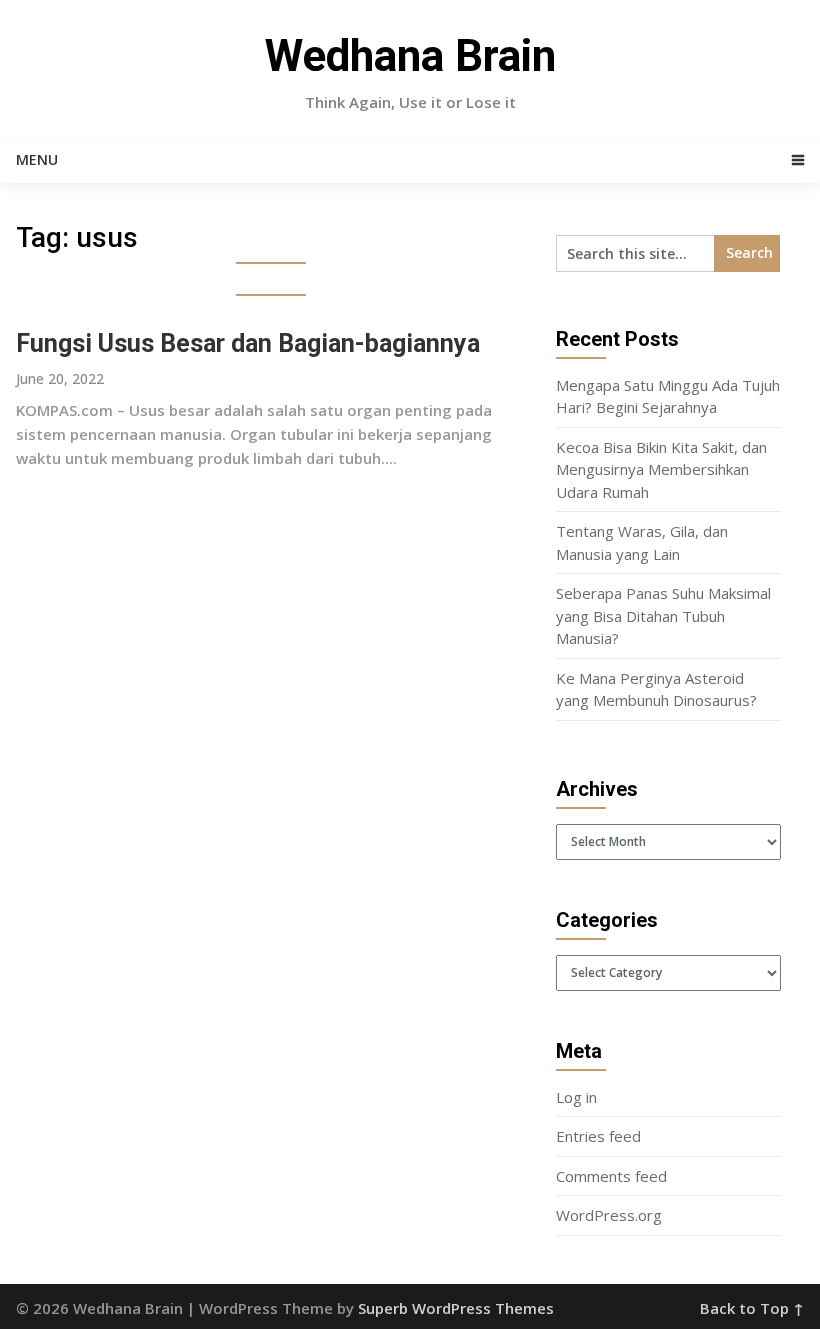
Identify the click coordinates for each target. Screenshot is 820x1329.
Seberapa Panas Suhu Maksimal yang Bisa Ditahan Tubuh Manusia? (663, 615)
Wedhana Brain (410, 56)
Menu (37, 159)
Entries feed (598, 1136)
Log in (576, 1097)
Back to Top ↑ (752, 1308)
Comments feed (611, 1176)
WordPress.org (609, 1215)
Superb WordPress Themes (456, 1308)
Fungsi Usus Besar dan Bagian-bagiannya (248, 343)
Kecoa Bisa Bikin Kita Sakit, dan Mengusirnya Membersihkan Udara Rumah (661, 469)
